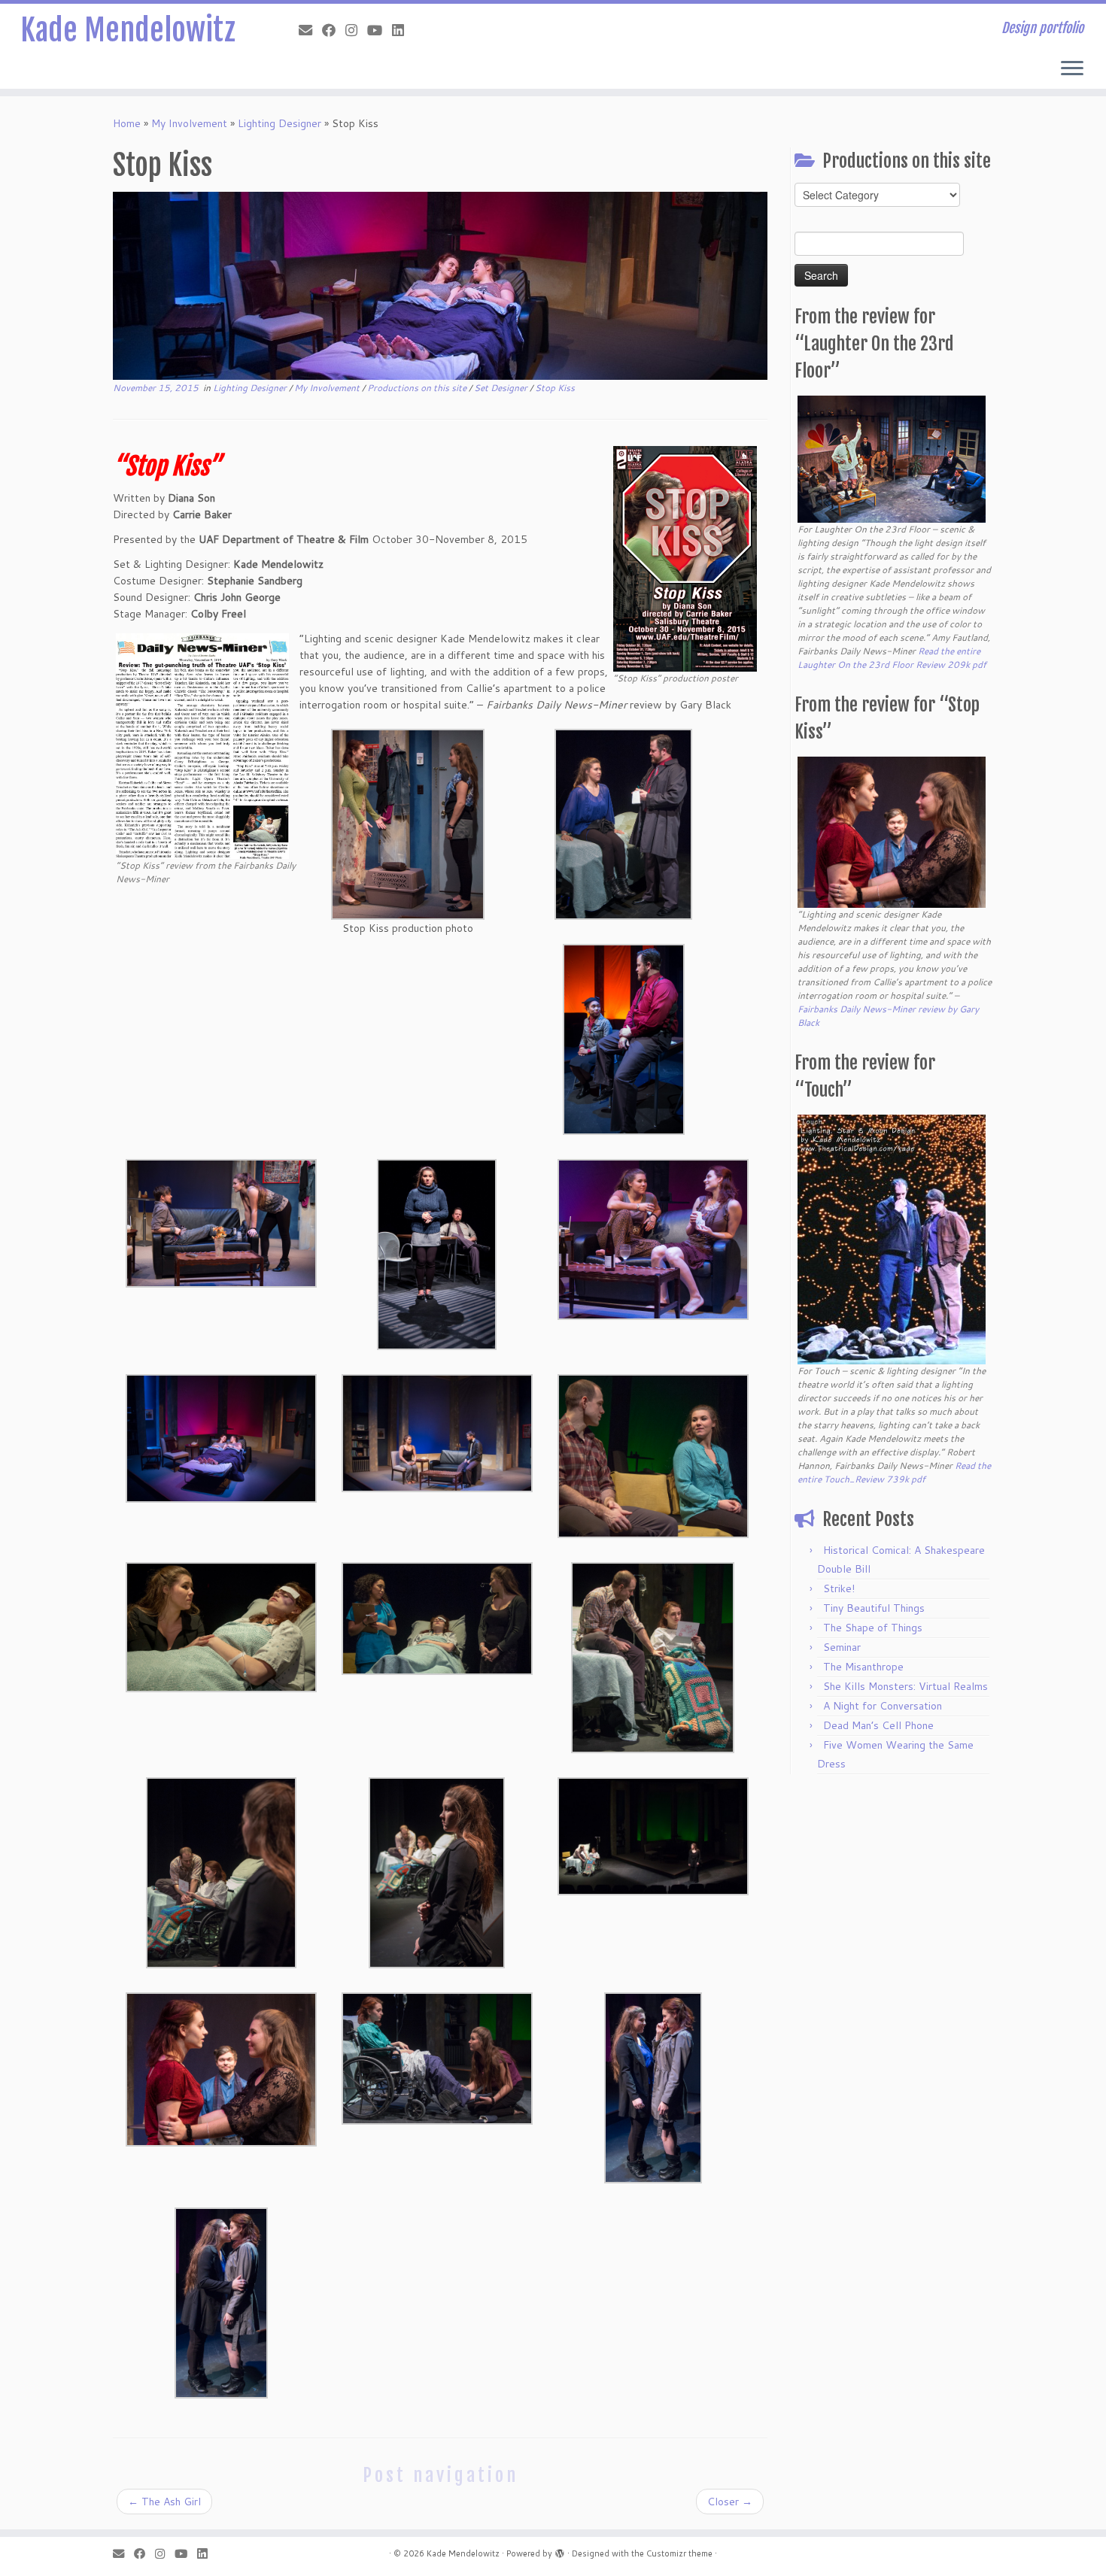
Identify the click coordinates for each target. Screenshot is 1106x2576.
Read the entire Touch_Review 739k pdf (894, 1472)
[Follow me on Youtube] (380, 30)
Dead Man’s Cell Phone (878, 1725)
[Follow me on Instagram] (356, 30)
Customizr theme (679, 2553)
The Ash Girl (164, 2502)
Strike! (839, 1588)
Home (127, 123)
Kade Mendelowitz (128, 30)
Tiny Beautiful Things (874, 1608)
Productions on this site (418, 388)
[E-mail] (310, 30)
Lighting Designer (280, 123)
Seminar (842, 1647)
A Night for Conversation (883, 1706)
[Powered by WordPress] (560, 2550)
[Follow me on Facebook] (334, 30)
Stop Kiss (555, 388)
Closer (730, 2502)
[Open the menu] (1072, 69)
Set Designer (502, 388)
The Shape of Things (873, 1628)
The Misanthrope (863, 1667)
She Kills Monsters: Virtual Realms (905, 1686)
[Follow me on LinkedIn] (403, 30)
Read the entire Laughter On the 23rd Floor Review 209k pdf (892, 658)
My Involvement (189, 123)
